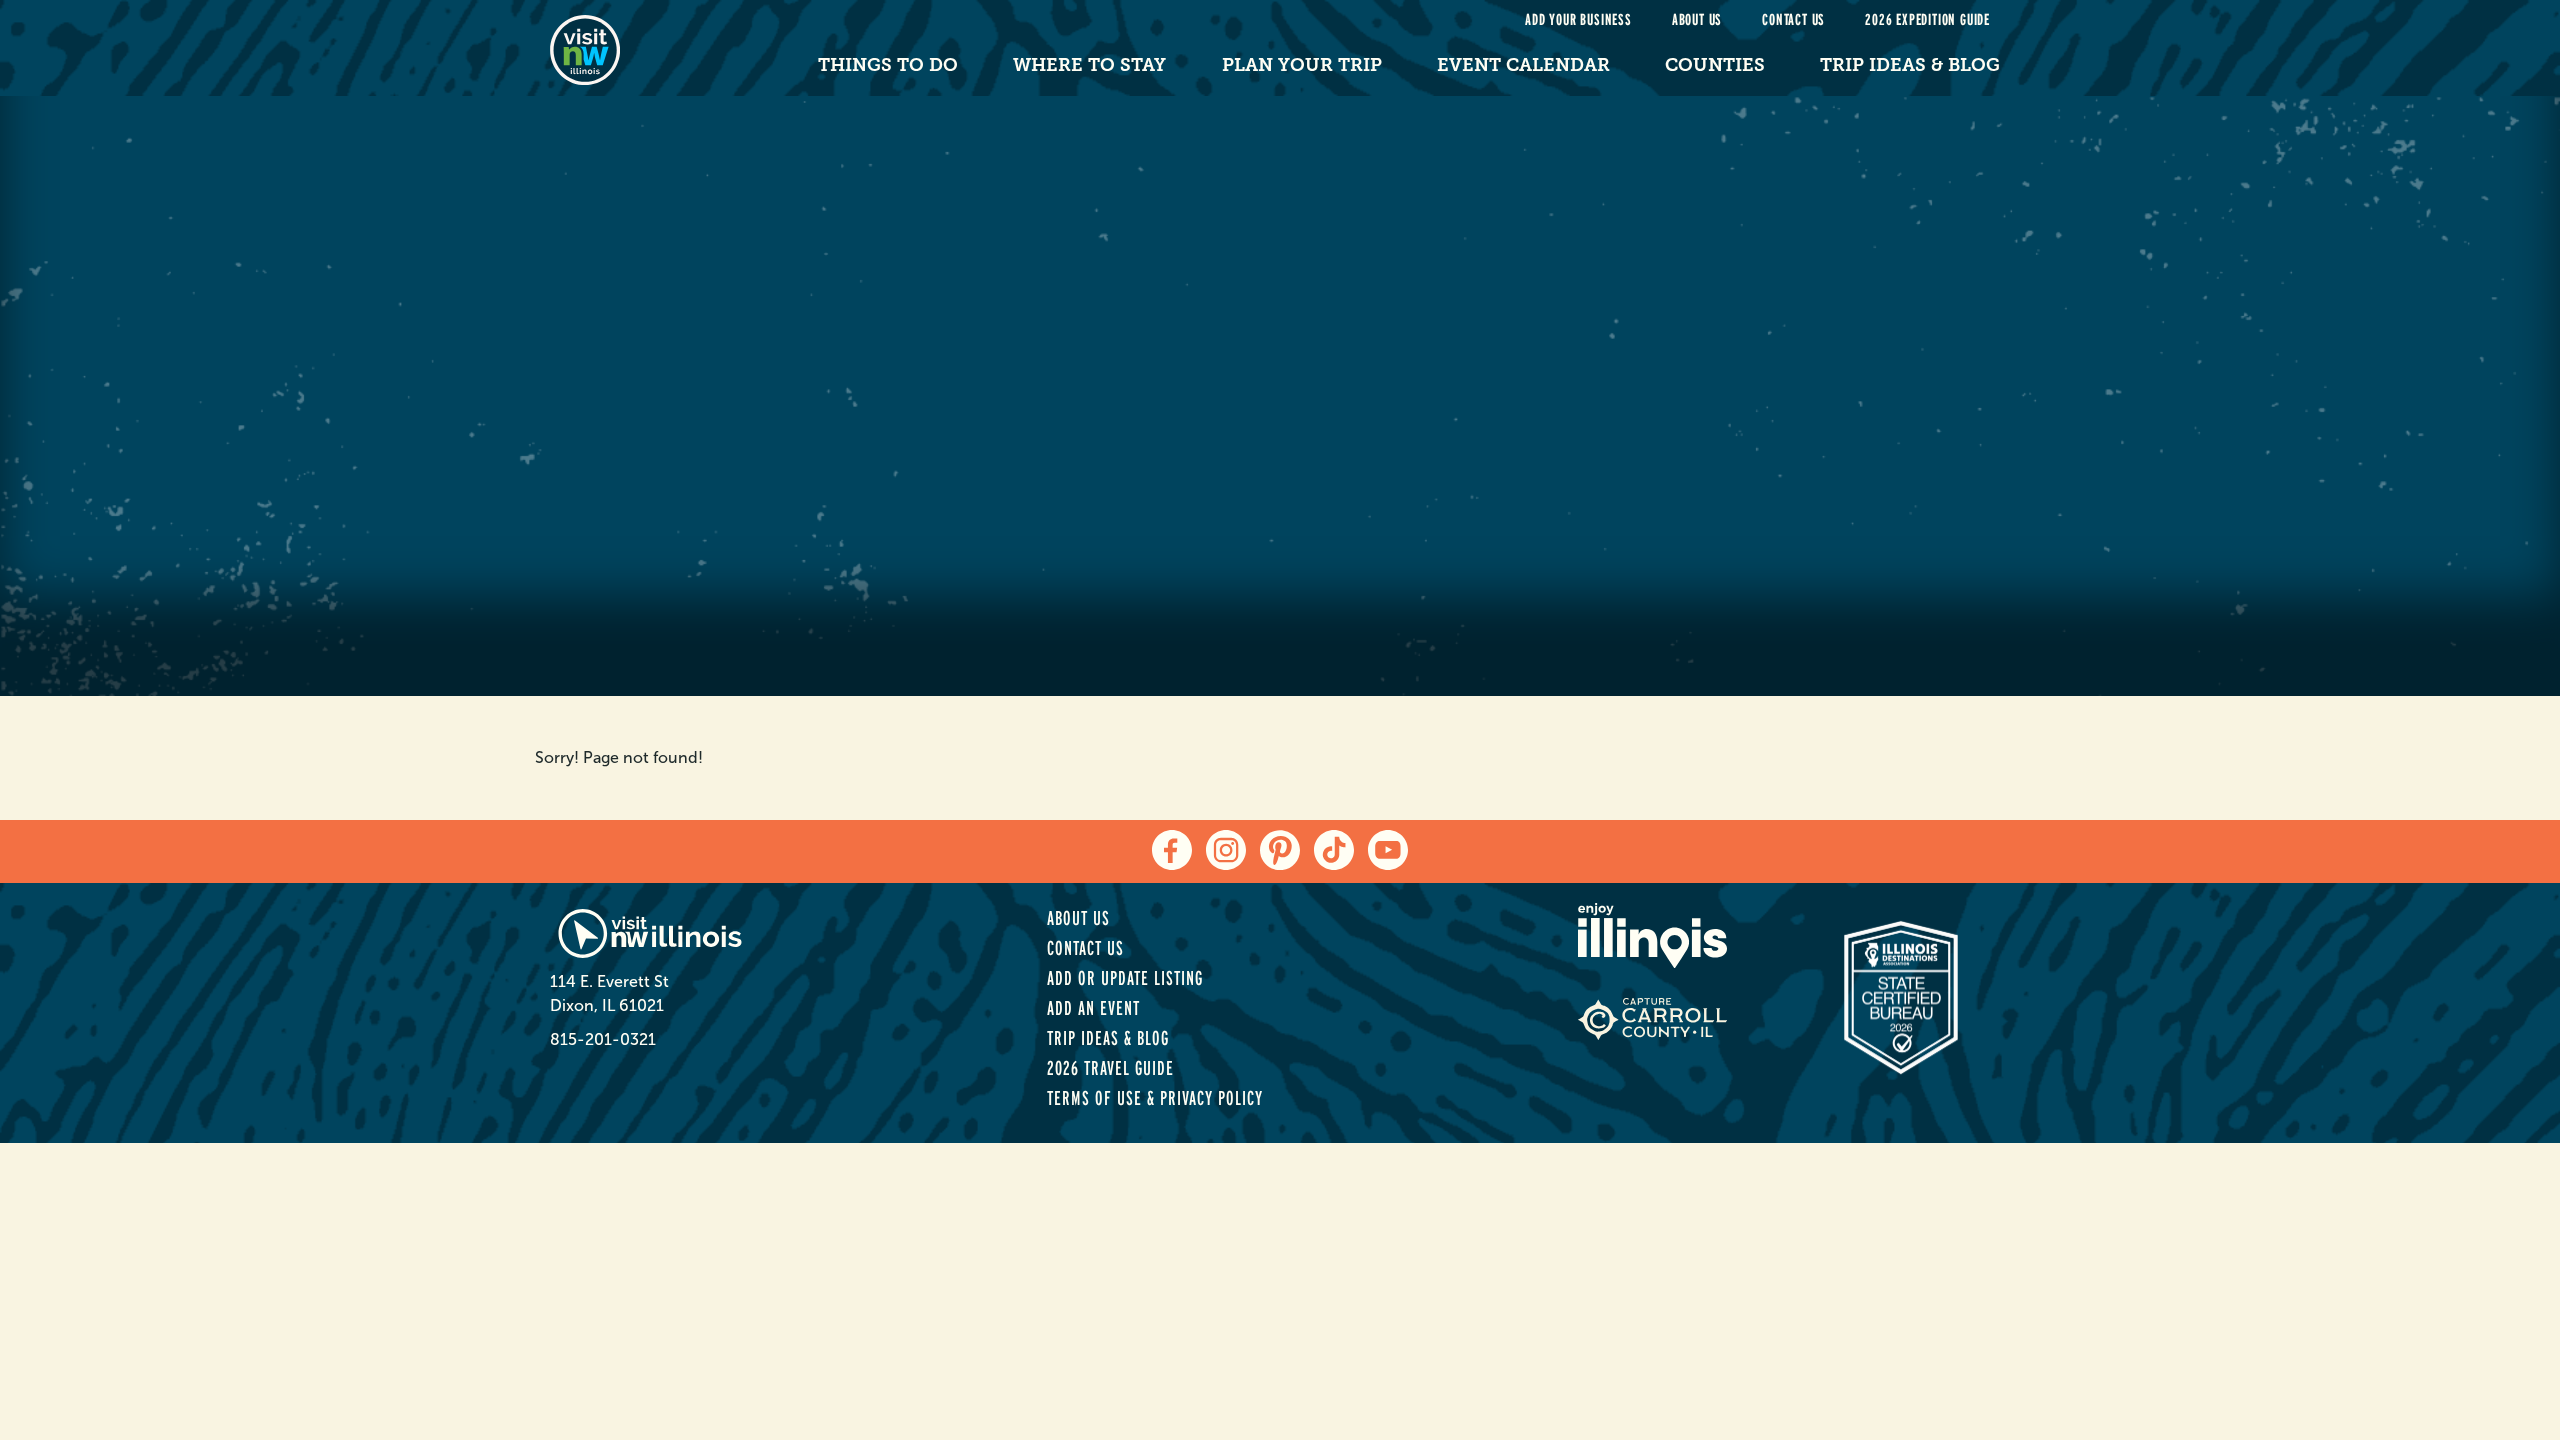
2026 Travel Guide (1110, 1068)
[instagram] (1226, 850)
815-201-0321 (603, 1039)
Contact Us (1793, 19)
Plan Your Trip (1302, 65)
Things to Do (888, 65)
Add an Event (1093, 1008)
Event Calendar (1523, 65)
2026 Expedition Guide (1927, 19)
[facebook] (1172, 850)
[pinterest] (1280, 850)
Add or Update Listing (1125, 978)
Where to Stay (1089, 65)
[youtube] (1388, 850)
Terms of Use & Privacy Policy (1155, 1098)
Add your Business (1578, 19)
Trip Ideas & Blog (1910, 65)
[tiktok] (1334, 850)
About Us (1697, 19)
